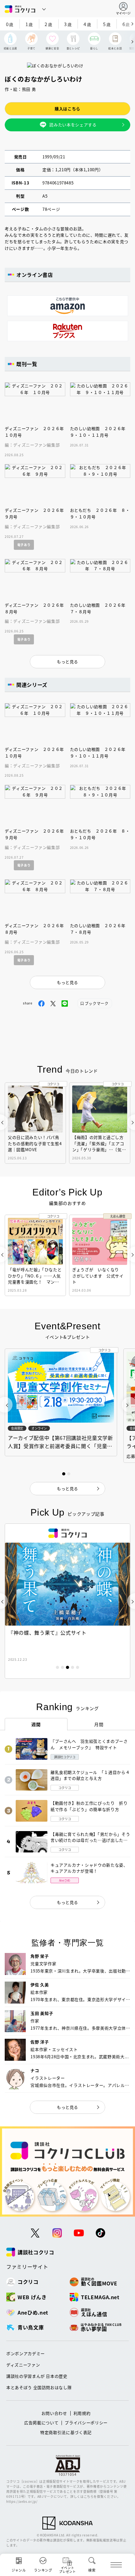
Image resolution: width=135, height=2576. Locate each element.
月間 (99, 1724)
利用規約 (82, 2413)
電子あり (24, 545)
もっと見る (67, 1902)
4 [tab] (73, 1667)
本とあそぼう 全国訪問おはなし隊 (39, 2387)
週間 (36, 1724)
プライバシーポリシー (86, 2423)
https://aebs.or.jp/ (22, 2501)
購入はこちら (67, 109)
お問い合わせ (54, 2413)
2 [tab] (62, 1667)
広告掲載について (41, 2423)
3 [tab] (67, 1667)
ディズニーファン (23, 2365)
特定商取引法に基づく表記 (66, 2432)
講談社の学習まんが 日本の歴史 (37, 2376)
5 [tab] (78, 1667)
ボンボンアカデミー (26, 2353)
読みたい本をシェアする (73, 125)
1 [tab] (57, 1667)
